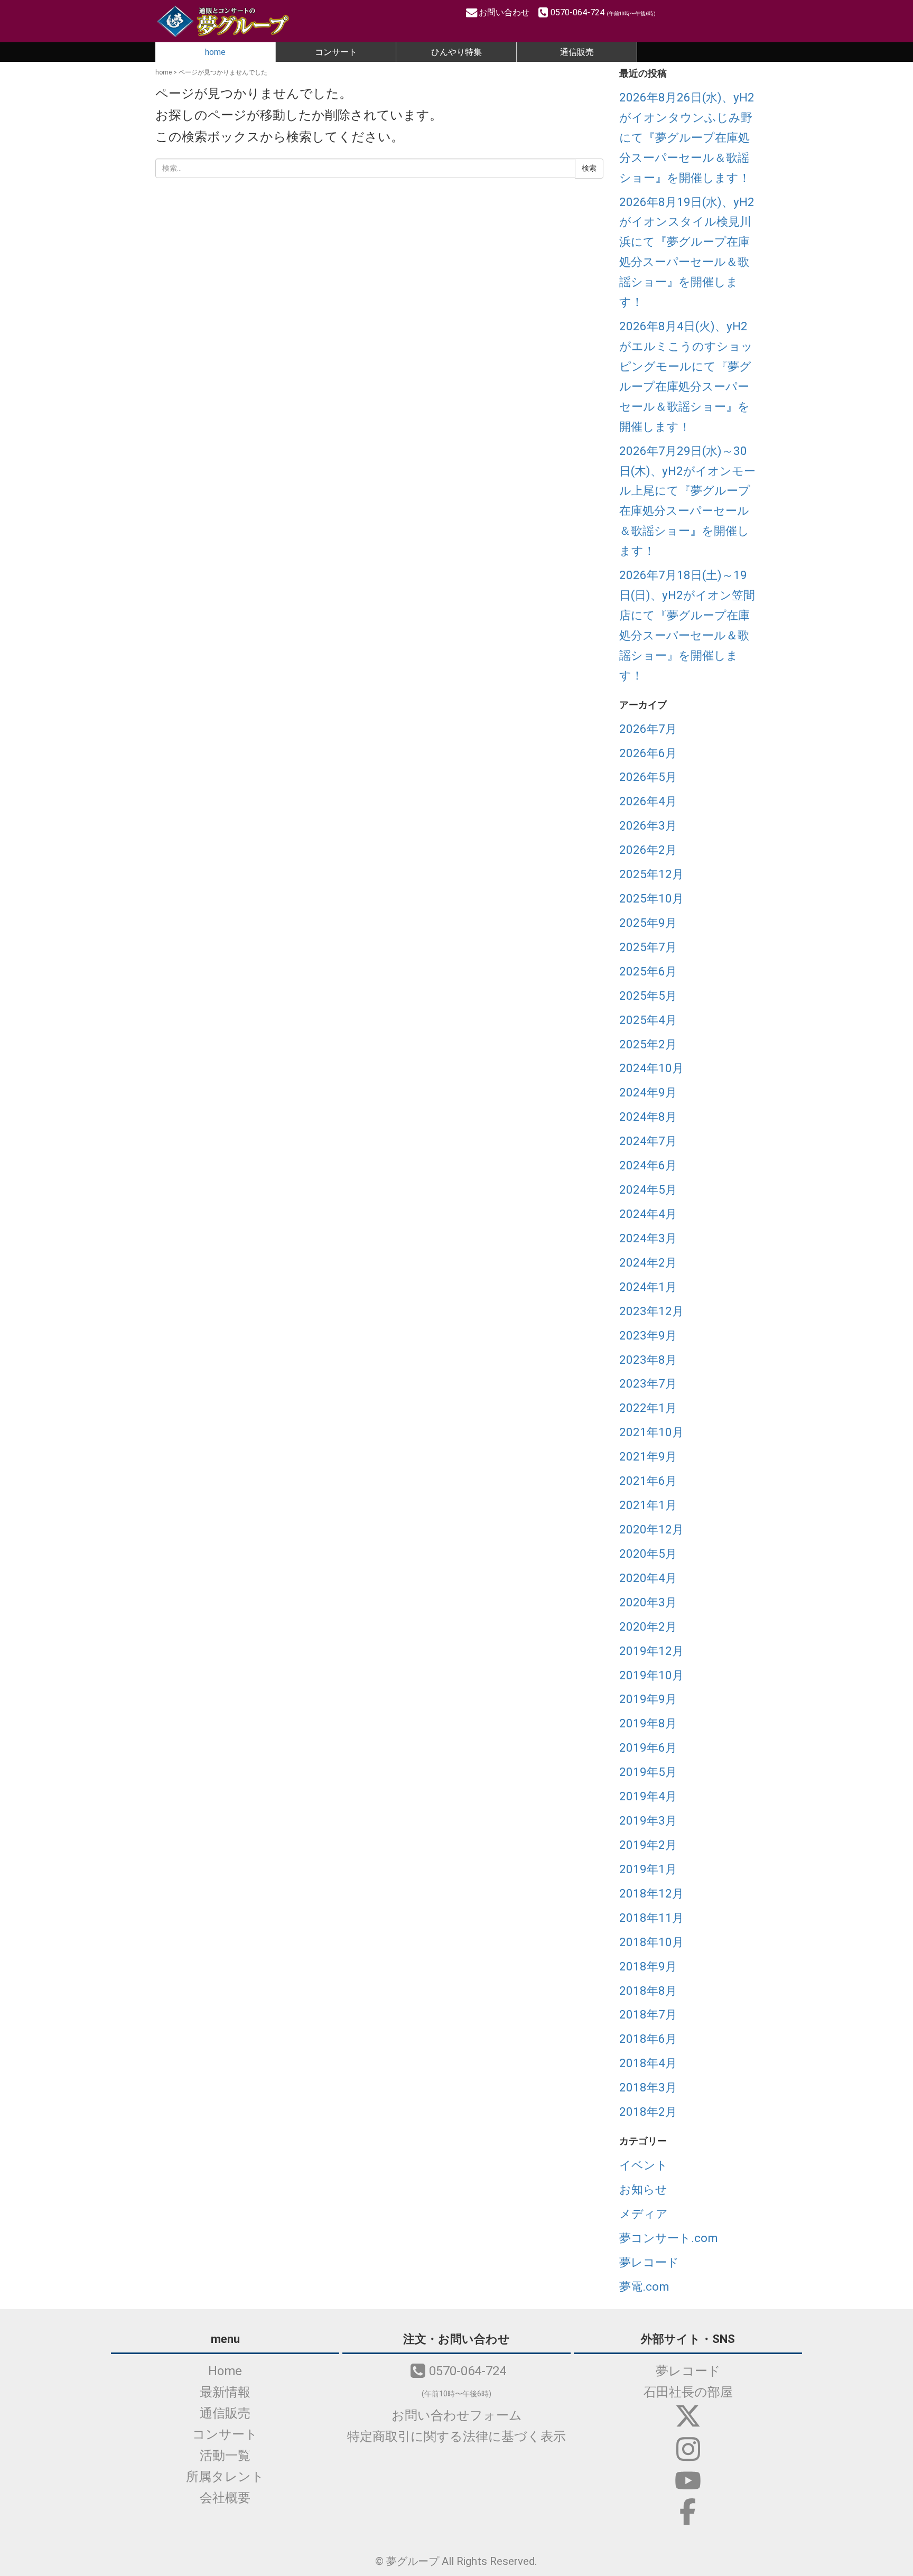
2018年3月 (648, 2087)
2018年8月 (648, 1991)
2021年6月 (648, 1481)
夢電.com (644, 2286)
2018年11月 (651, 1918)
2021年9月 (648, 1456)
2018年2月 (648, 2112)
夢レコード (649, 2262)
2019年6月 (648, 1747)
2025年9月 (648, 923)
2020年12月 (651, 1529)
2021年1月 (648, 1505)
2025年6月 (648, 971)
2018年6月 (648, 2039)
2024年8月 (648, 1117)
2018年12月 (651, 1893)
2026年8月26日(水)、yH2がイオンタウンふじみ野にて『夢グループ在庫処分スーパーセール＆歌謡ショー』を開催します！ (687, 137)
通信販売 (577, 52)
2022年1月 (648, 1408)
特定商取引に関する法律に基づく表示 (456, 2436)
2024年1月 (648, 1287)
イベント (644, 2165)
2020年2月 (648, 1626)
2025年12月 (651, 874)
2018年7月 (648, 2014)
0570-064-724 (603, 12)
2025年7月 (648, 947)
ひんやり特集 (456, 52)
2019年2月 (648, 1845)
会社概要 (225, 2498)
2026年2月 (648, 850)
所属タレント (225, 2477)
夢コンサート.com (669, 2238)
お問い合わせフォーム (457, 2415)
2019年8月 (648, 1723)
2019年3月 (648, 1820)
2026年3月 (648, 825)
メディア (644, 2214)
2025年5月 (648, 996)
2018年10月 (651, 1942)
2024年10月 (651, 1068)
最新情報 (225, 2392)
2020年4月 (648, 1578)
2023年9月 (648, 1335)
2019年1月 (648, 1869)
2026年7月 (648, 729)
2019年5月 (648, 1772)
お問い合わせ (505, 12)
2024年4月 (648, 1214)
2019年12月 (651, 1651)
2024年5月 (648, 1189)
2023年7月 (648, 1383)
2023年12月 (651, 1311)
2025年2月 (648, 1044)
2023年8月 (648, 1360)
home (215, 52)
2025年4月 (648, 1020)
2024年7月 (648, 1141)
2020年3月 (648, 1602)
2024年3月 (648, 1238)
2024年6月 (648, 1165)
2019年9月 (648, 1699)
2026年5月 (648, 777)
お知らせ (643, 2189)
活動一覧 (225, 2456)
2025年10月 (651, 898)
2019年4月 (648, 1796)
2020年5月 (648, 1554)
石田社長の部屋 (688, 2392)
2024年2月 (648, 1262)
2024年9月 (648, 1092)
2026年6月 (648, 753)
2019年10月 (651, 1675)
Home (225, 2371)
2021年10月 (651, 1432)
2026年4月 (648, 801)
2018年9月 (648, 1966)
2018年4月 (648, 2063)
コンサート (336, 52)
